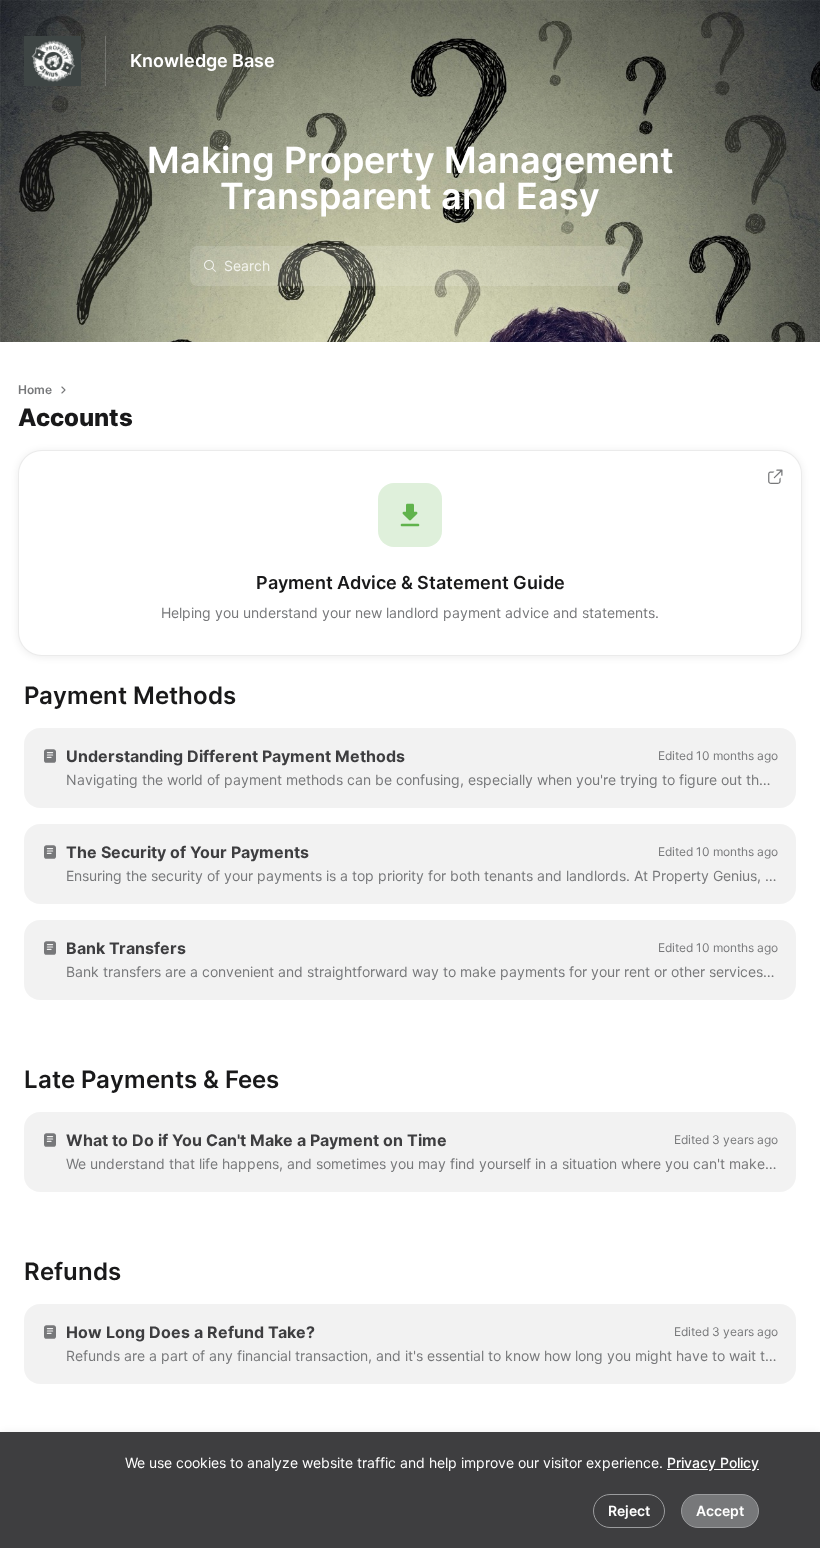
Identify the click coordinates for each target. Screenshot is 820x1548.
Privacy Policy (713, 1462)
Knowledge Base (202, 60)
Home (35, 389)
